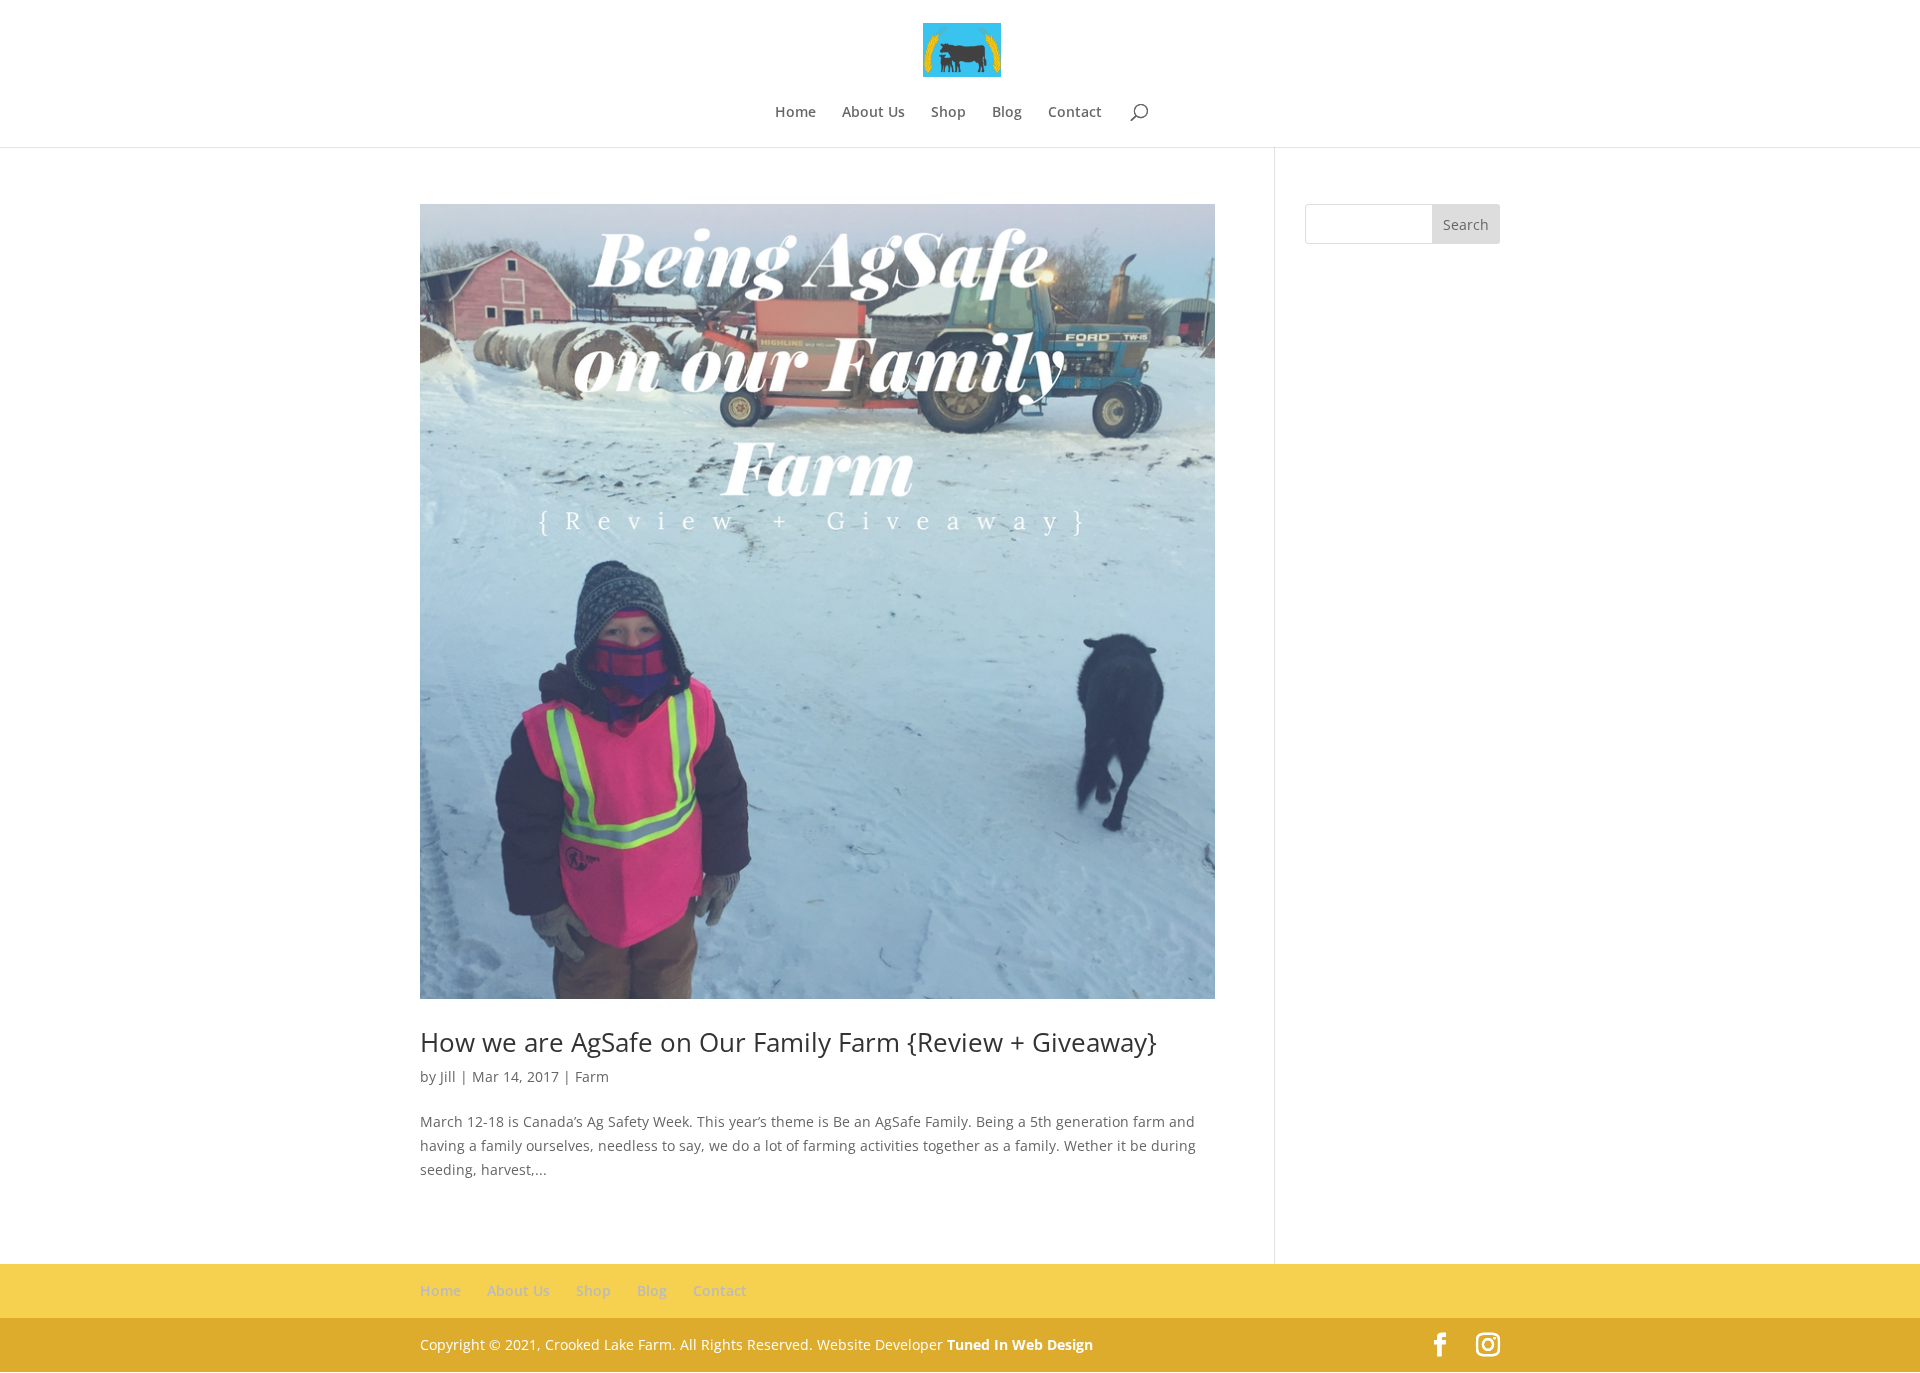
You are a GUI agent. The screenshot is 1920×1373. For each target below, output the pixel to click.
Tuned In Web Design (1020, 1344)
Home (795, 113)
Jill (448, 1076)
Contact (1075, 113)
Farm (592, 1076)
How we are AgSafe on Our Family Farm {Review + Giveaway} (788, 1042)
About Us (873, 113)
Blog (1007, 113)
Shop (948, 113)
